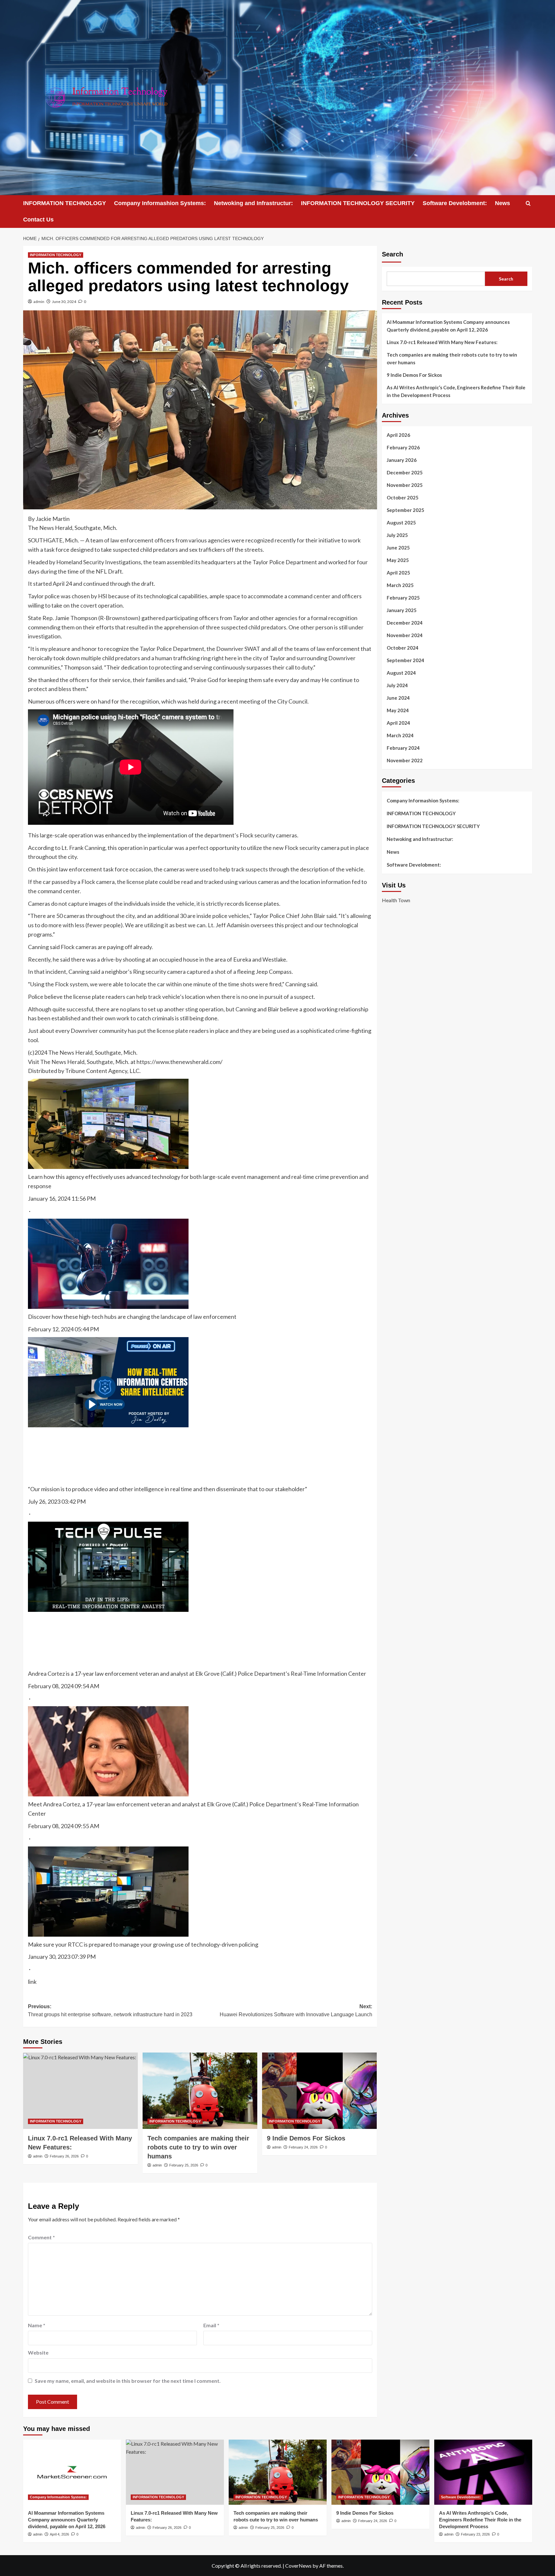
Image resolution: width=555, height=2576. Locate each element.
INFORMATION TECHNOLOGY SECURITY (358, 203)
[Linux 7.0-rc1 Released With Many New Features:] (80, 2091)
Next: (296, 2011)
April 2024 (398, 723)
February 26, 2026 (64, 2156)
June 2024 (398, 698)
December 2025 (405, 472)
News (502, 203)
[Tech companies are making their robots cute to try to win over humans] (200, 2091)
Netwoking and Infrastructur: (253, 203)
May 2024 (398, 710)
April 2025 (398, 573)
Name (37, 2325)
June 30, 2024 (64, 302)
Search (392, 254)
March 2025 (400, 585)
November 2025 (405, 485)
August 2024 (401, 673)
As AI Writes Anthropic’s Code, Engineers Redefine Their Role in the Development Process (456, 391)
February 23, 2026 (475, 2534)
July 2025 (397, 535)
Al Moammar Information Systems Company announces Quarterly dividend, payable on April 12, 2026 (448, 326)
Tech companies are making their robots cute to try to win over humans (198, 2147)
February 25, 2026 (184, 2165)
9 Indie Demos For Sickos (306, 2138)
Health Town (396, 900)
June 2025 (398, 548)
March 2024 (400, 735)
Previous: (110, 2011)
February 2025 (403, 598)
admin (39, 302)
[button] (528, 203)
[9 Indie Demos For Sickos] (319, 2091)
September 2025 (405, 510)
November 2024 (405, 635)
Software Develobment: (455, 203)
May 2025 (398, 560)
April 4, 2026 (59, 2534)
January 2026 (402, 460)
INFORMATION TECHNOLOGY (65, 203)
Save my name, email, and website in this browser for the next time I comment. (128, 2381)
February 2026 (403, 447)
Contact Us (38, 220)
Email (211, 2325)
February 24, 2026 (303, 2147)
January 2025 (402, 610)
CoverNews (298, 2566)
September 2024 (405, 660)
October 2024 (403, 648)
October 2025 (403, 497)
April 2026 (398, 435)
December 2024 (405, 623)
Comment (41, 2237)
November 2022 (405, 760)
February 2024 (403, 748)
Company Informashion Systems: (160, 203)
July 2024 (397, 685)
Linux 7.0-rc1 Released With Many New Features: (442, 342)
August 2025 (401, 523)
